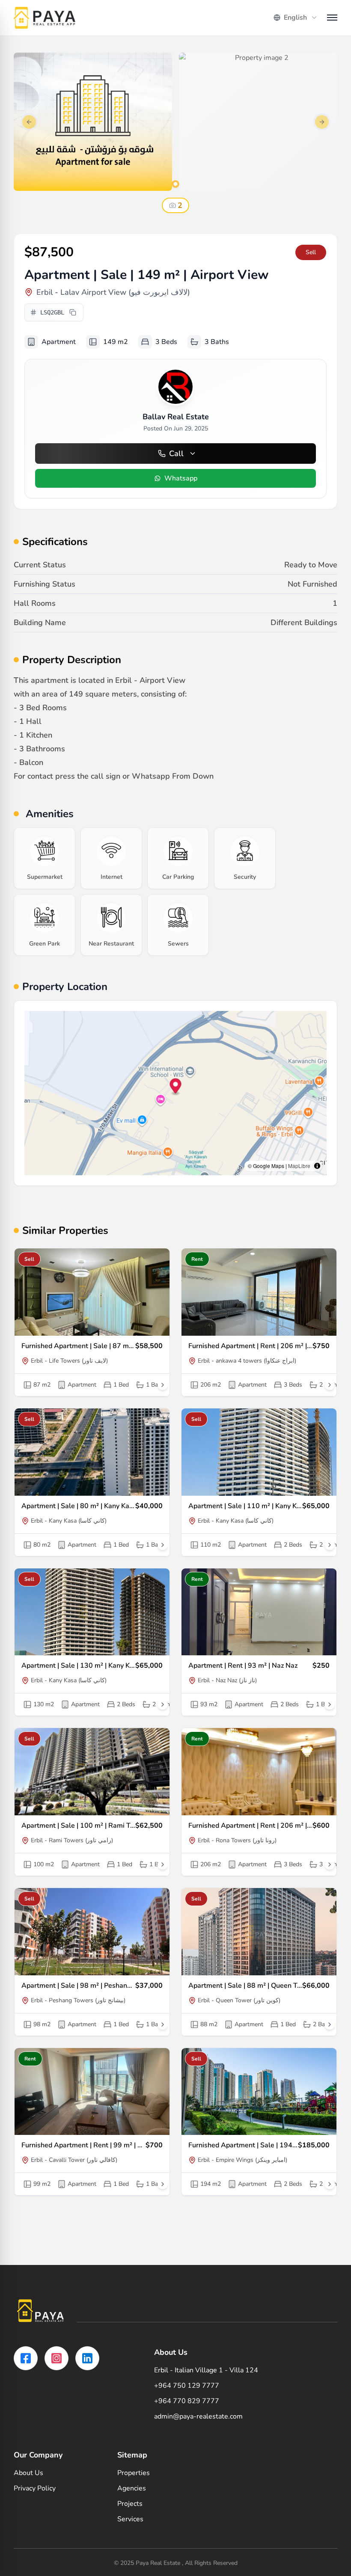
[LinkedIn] (87, 2358)
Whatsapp (181, 478)
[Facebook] (26, 2358)
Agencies (132, 2488)
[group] (45, 858)
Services (130, 2519)
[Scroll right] (163, 1385)
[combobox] (296, 18)
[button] (176, 1087)
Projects (130, 2504)
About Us (28, 2473)
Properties (134, 2473)
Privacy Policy (35, 2488)
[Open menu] (332, 18)
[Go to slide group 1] (175, 184)
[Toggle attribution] (317, 1166)
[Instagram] (57, 2358)
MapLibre (299, 1166)
